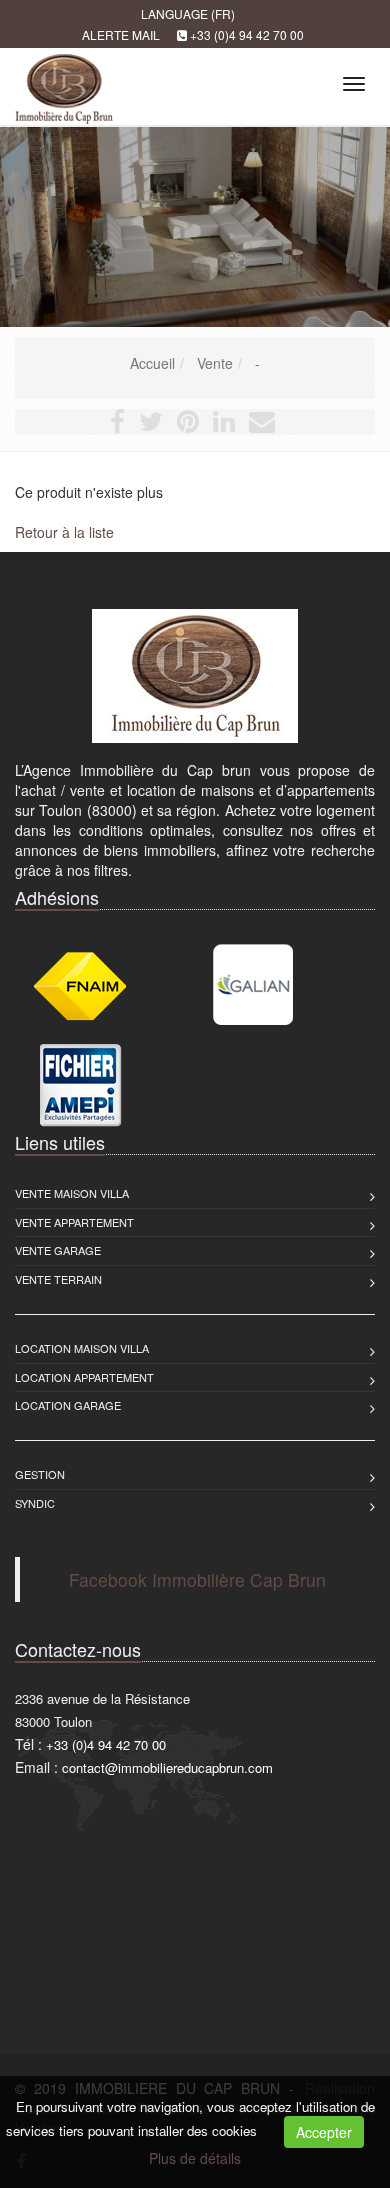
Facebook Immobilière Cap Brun (197, 1579)
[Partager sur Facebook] (117, 425)
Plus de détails (195, 2158)
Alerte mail (121, 34)
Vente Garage (58, 1250)
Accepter (324, 2132)
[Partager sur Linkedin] (224, 425)
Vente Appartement (74, 1222)
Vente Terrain (58, 1279)
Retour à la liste (64, 532)
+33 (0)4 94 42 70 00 (247, 34)
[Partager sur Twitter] (151, 425)
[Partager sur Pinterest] (188, 425)
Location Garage (68, 1405)
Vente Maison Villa (72, 1193)
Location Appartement (84, 1377)
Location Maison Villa (82, 1348)
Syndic (35, 1503)
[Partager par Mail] (262, 425)
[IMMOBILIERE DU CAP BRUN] (61, 80)
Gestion (40, 1474)
